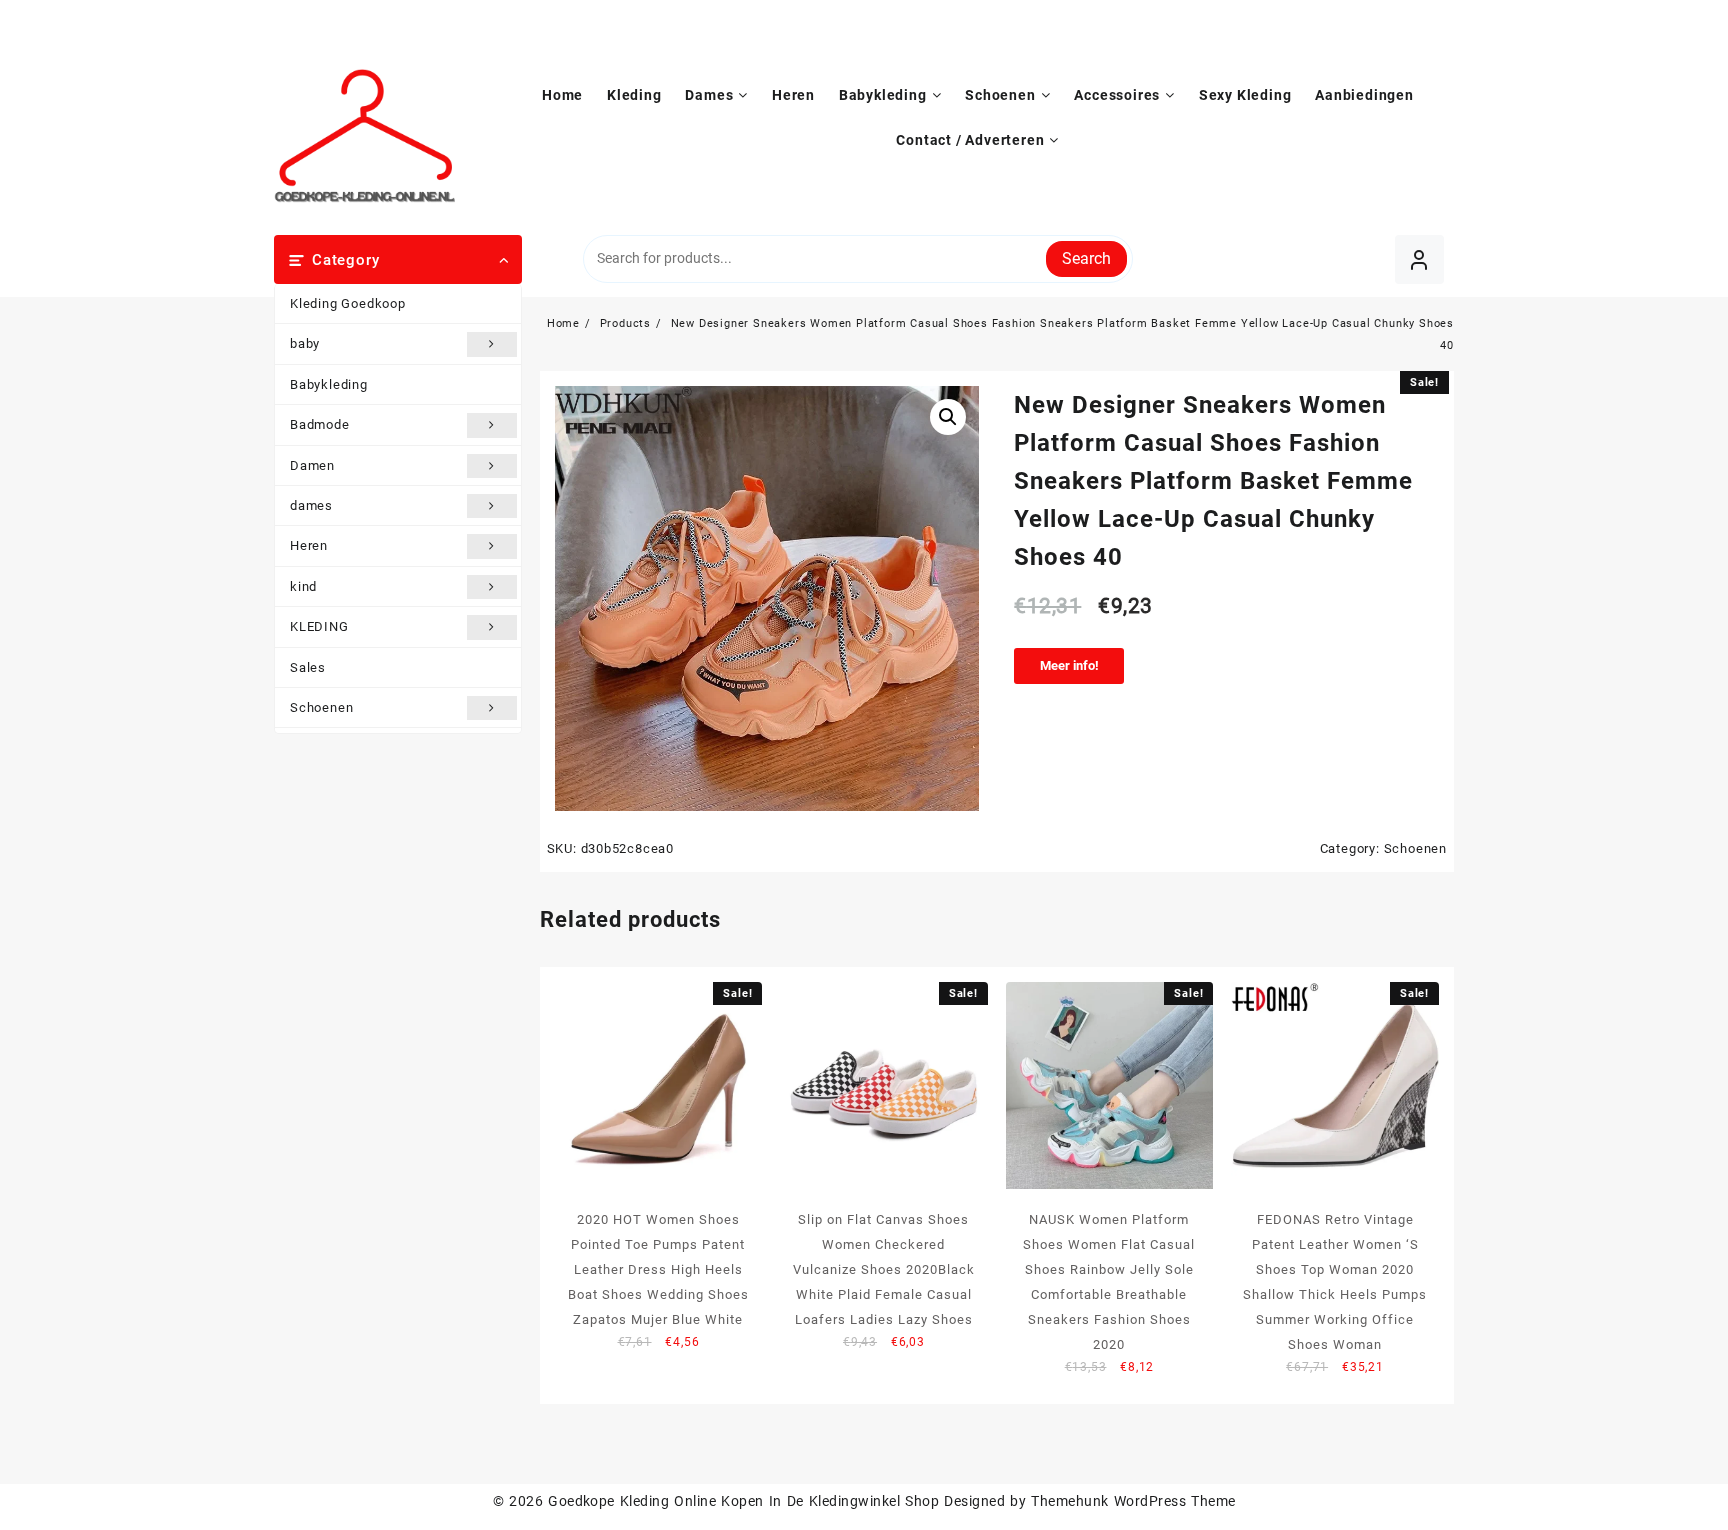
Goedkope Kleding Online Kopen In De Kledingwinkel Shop (743, 1501)
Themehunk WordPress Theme (1133, 1501)
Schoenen (321, 707)
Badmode (320, 424)
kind (303, 586)
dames (311, 505)
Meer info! (1069, 665)
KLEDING (319, 626)
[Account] (1419, 259)
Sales (308, 667)
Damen (312, 465)
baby (305, 343)
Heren (309, 545)
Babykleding (329, 384)
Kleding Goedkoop (348, 303)
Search (1086, 258)
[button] (948, 417)
